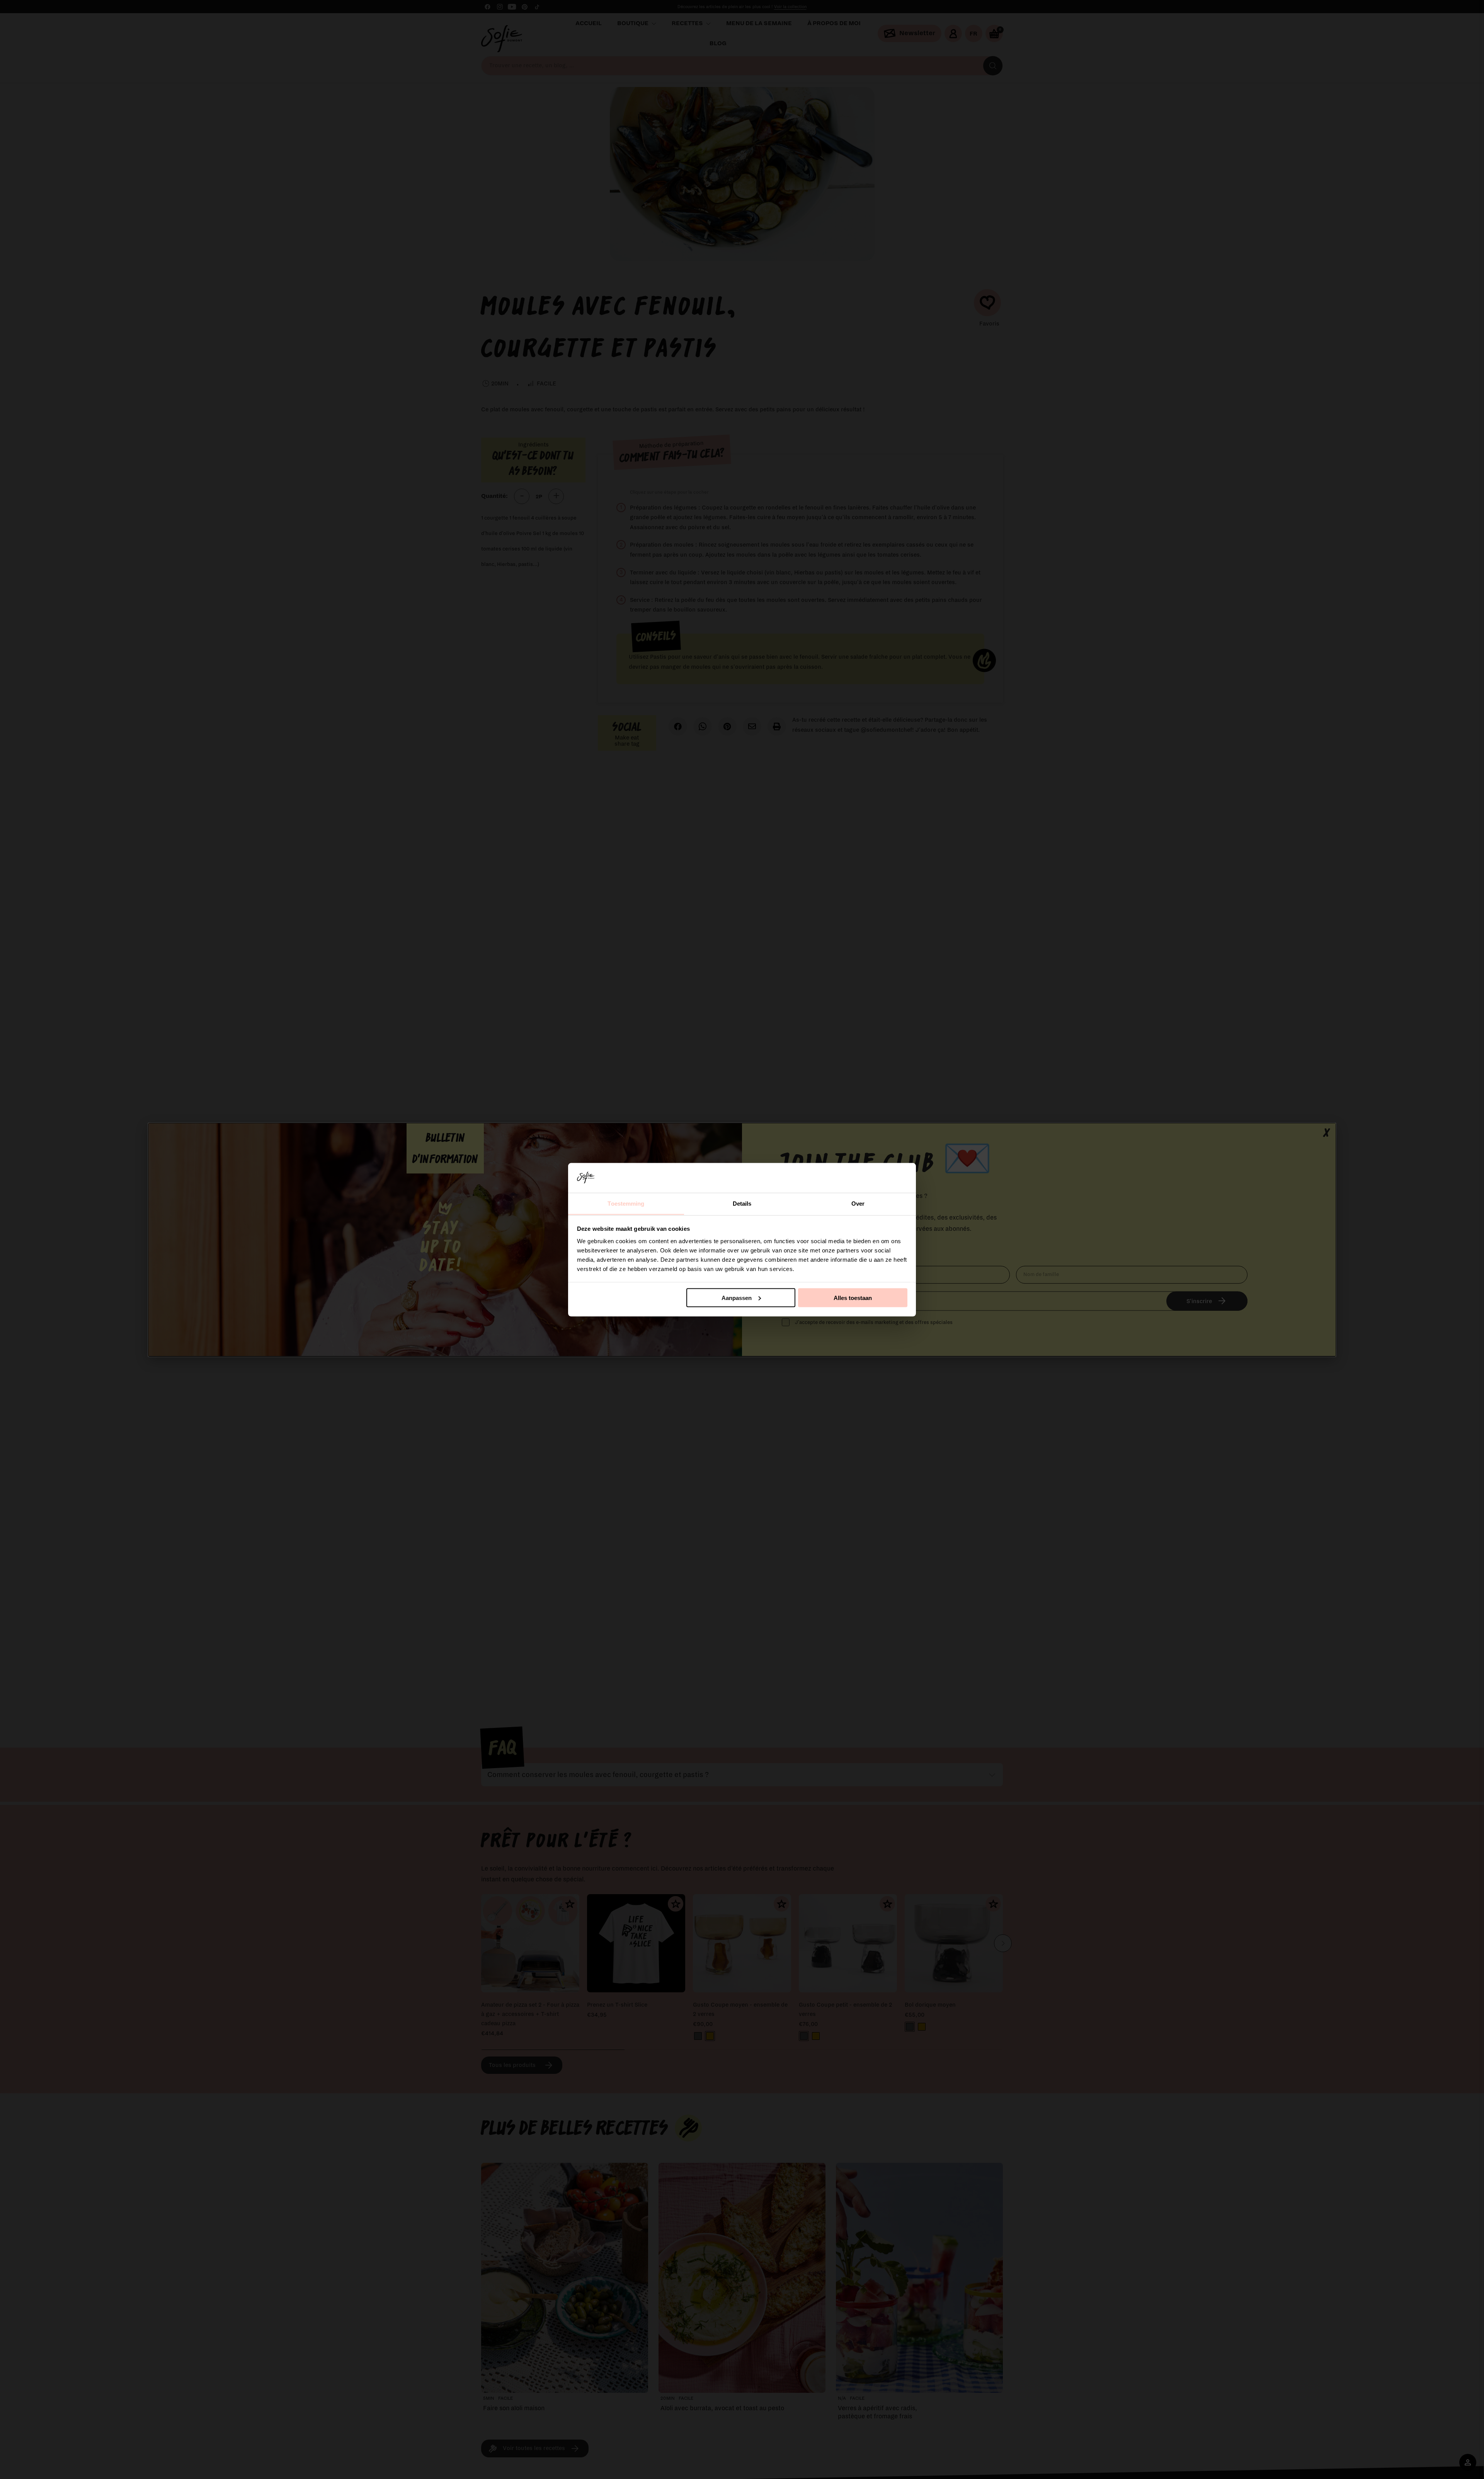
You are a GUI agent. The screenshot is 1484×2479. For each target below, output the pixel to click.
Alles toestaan (853, 1297)
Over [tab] (858, 1203)
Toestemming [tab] (626, 1203)
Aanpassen (737, 1297)
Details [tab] (742, 1203)
